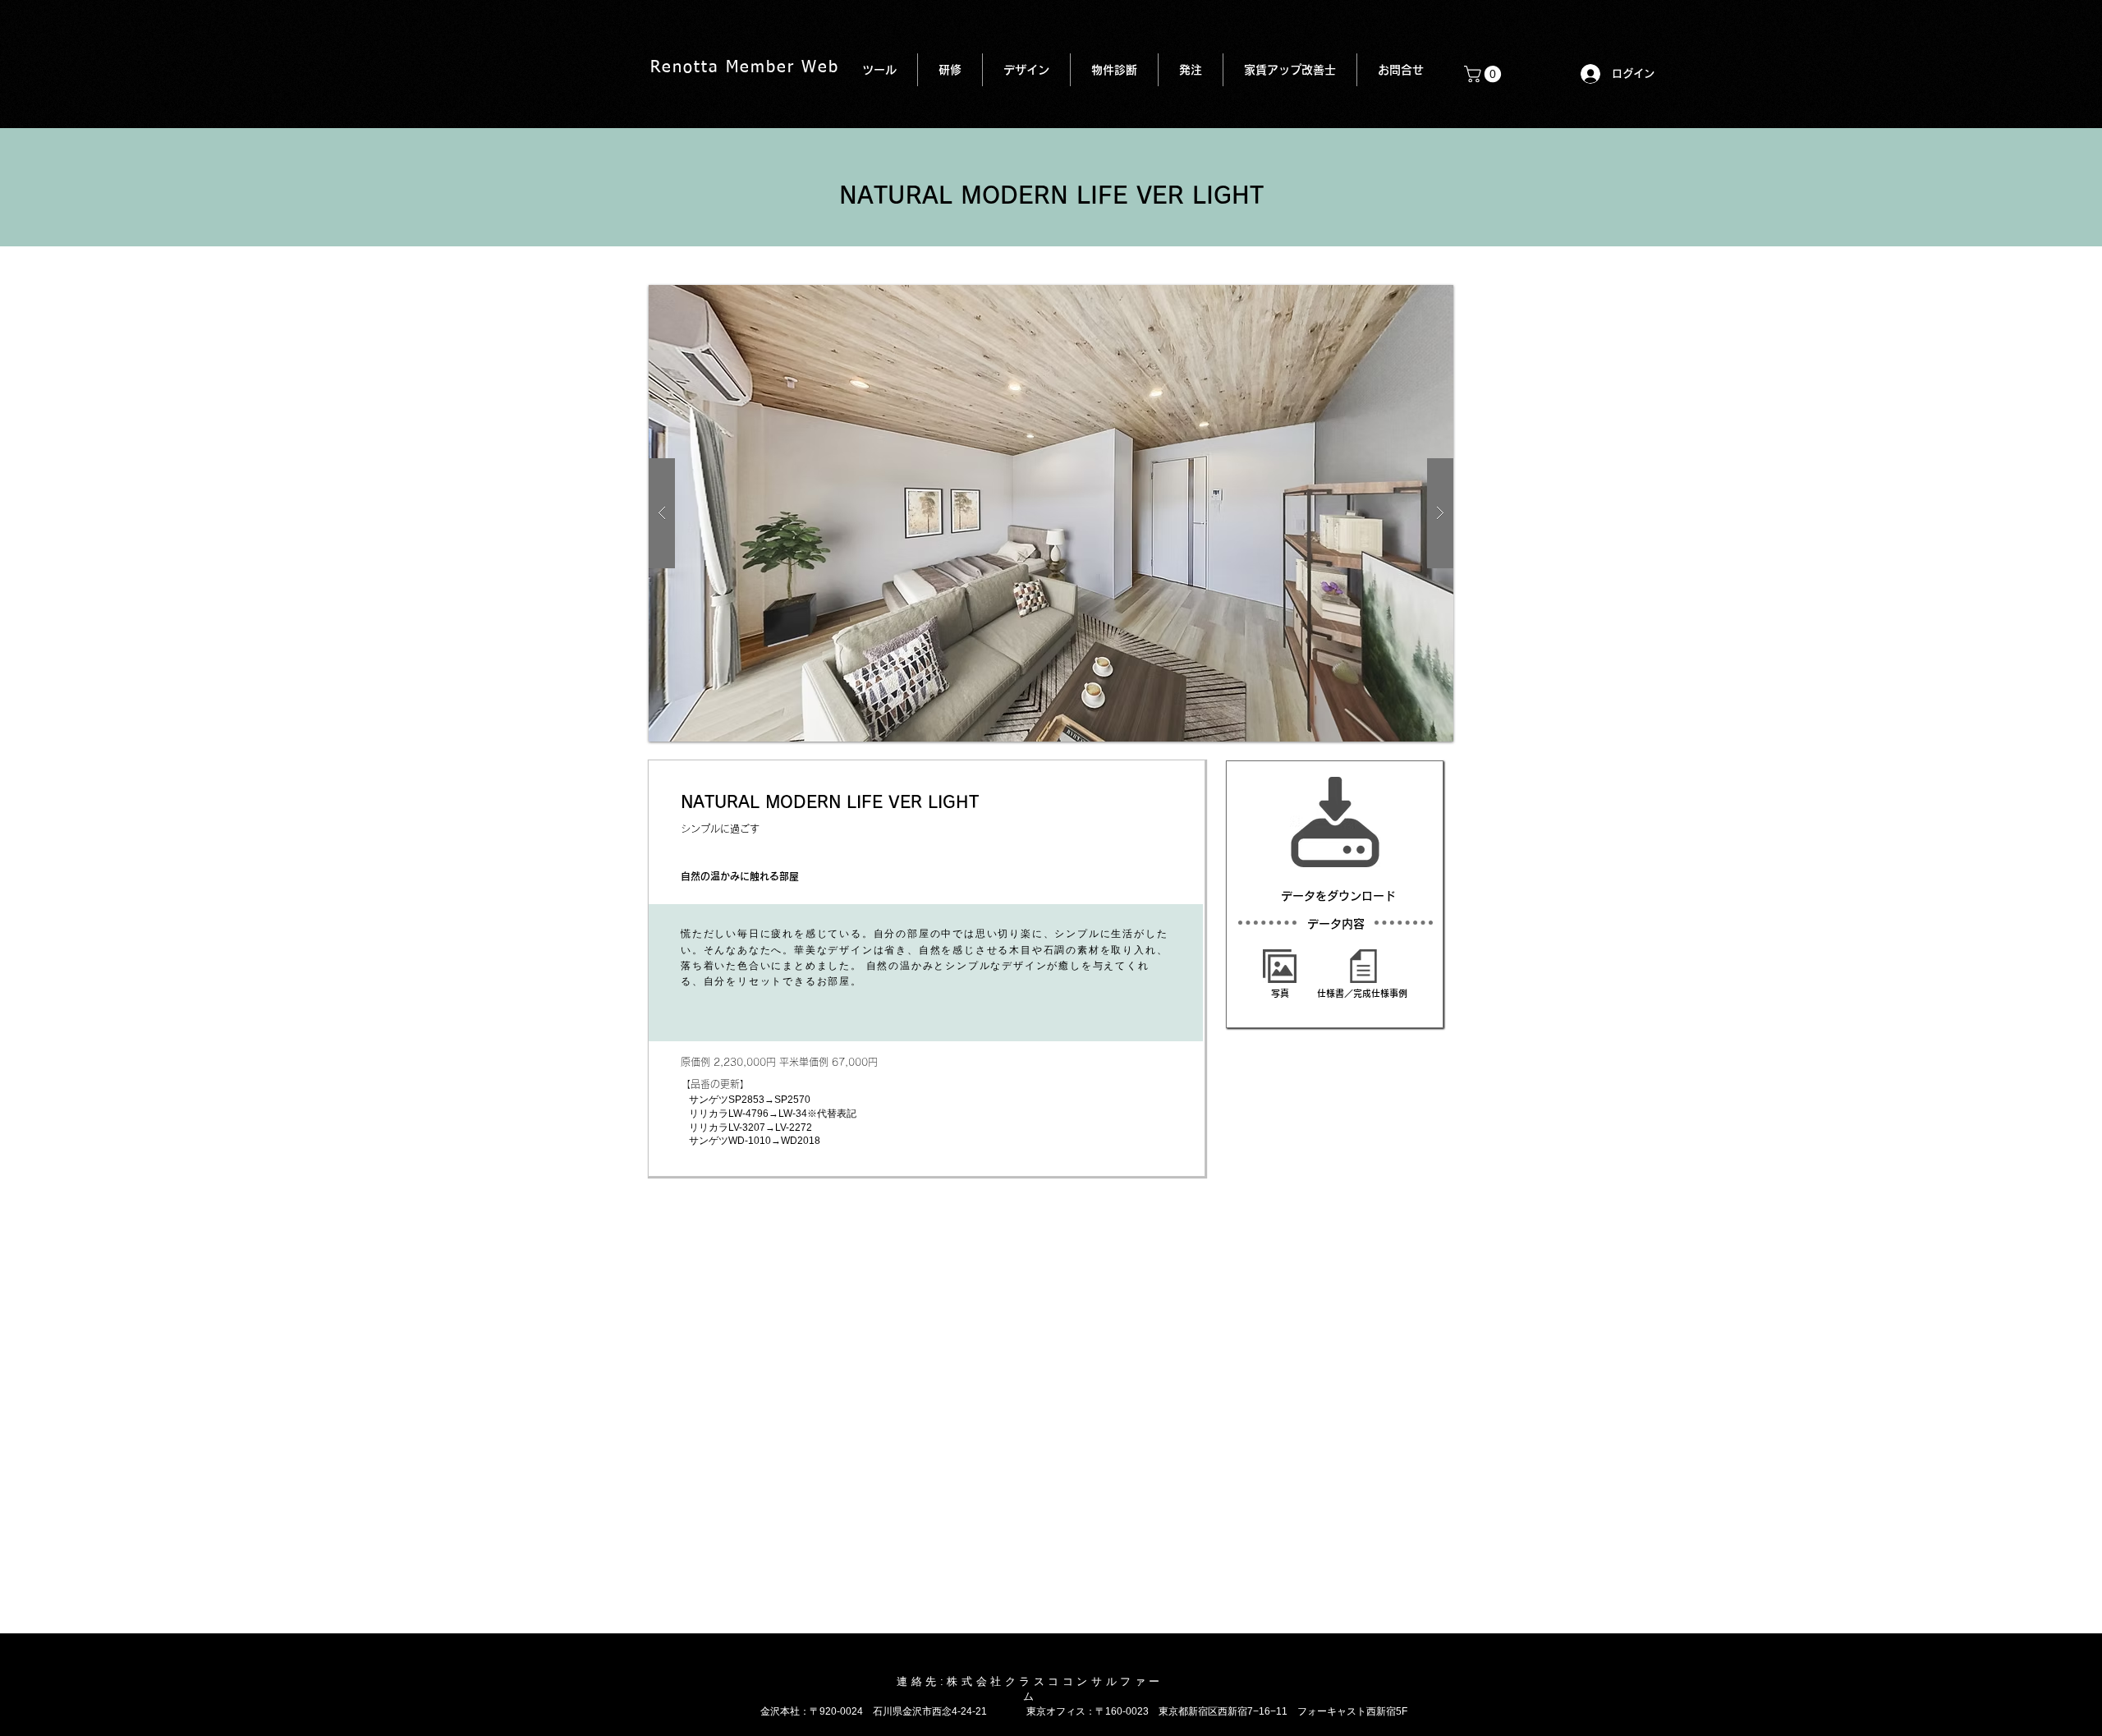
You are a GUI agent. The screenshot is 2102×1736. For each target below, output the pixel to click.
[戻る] (1030, 1209)
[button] (1485, 74)
